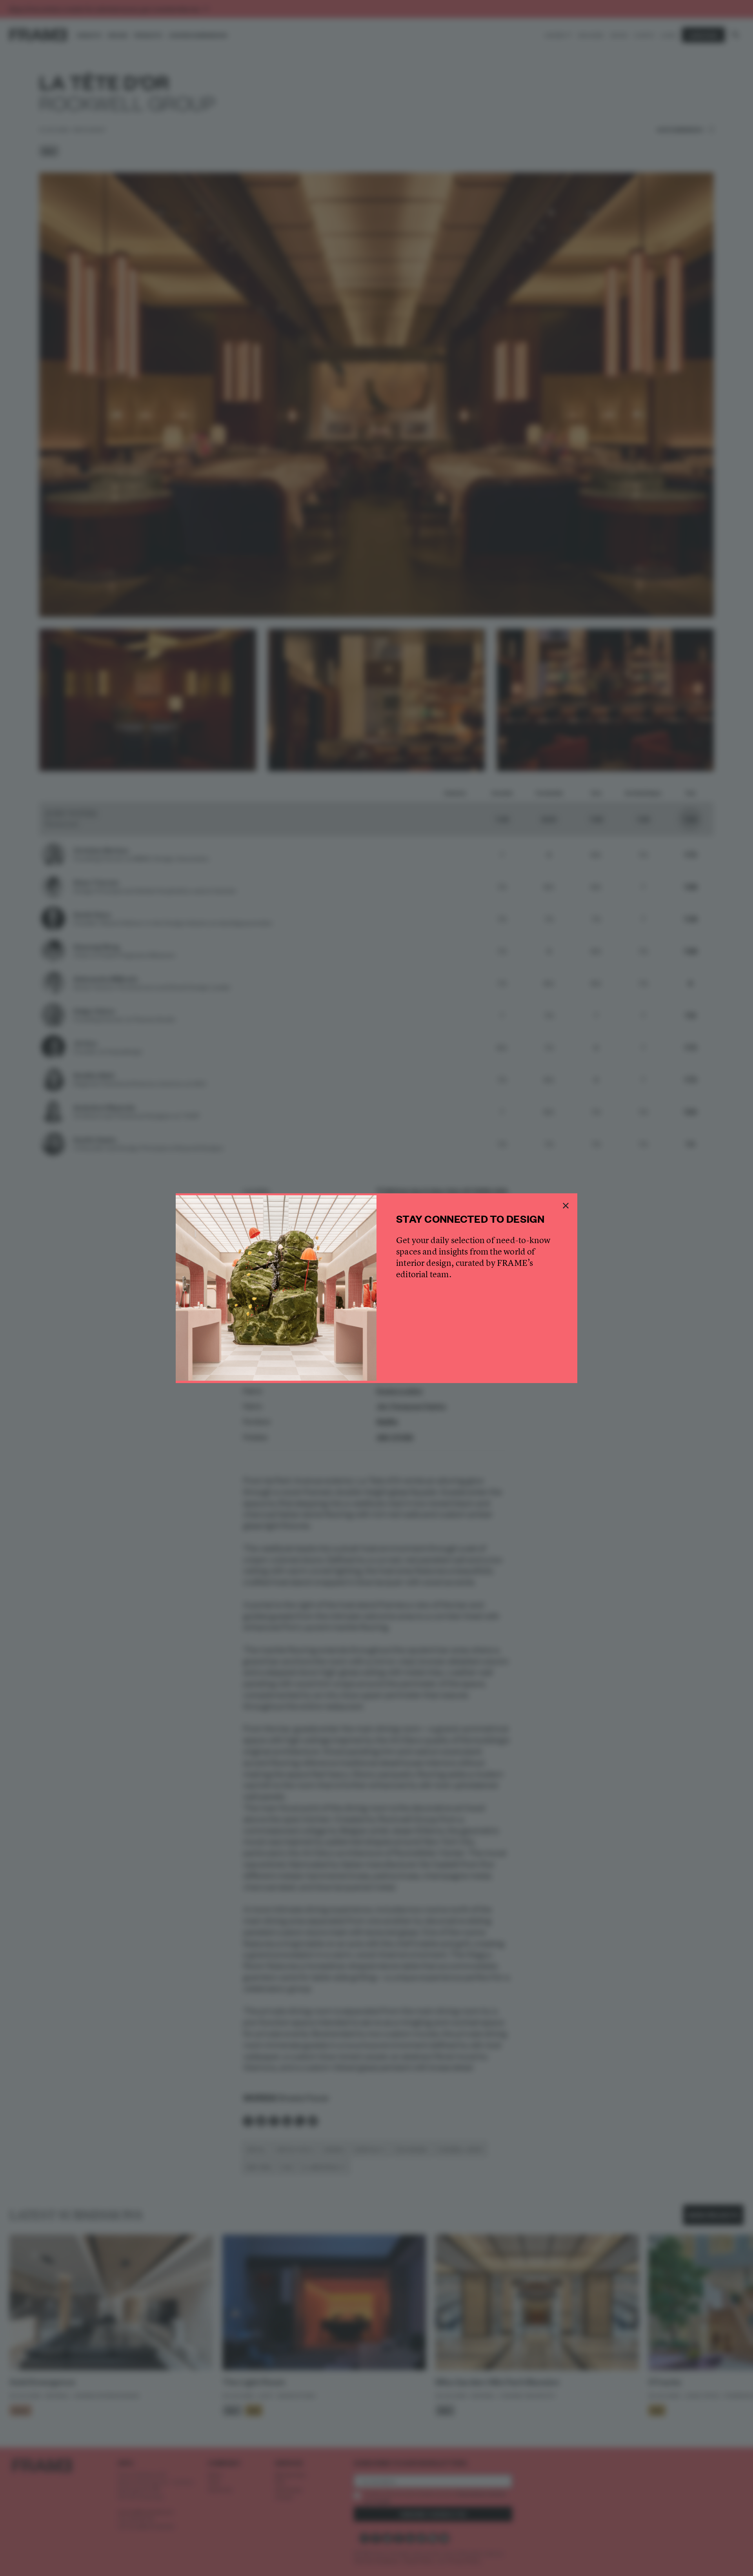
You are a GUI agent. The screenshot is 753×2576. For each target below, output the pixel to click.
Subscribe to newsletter (477, 1356)
